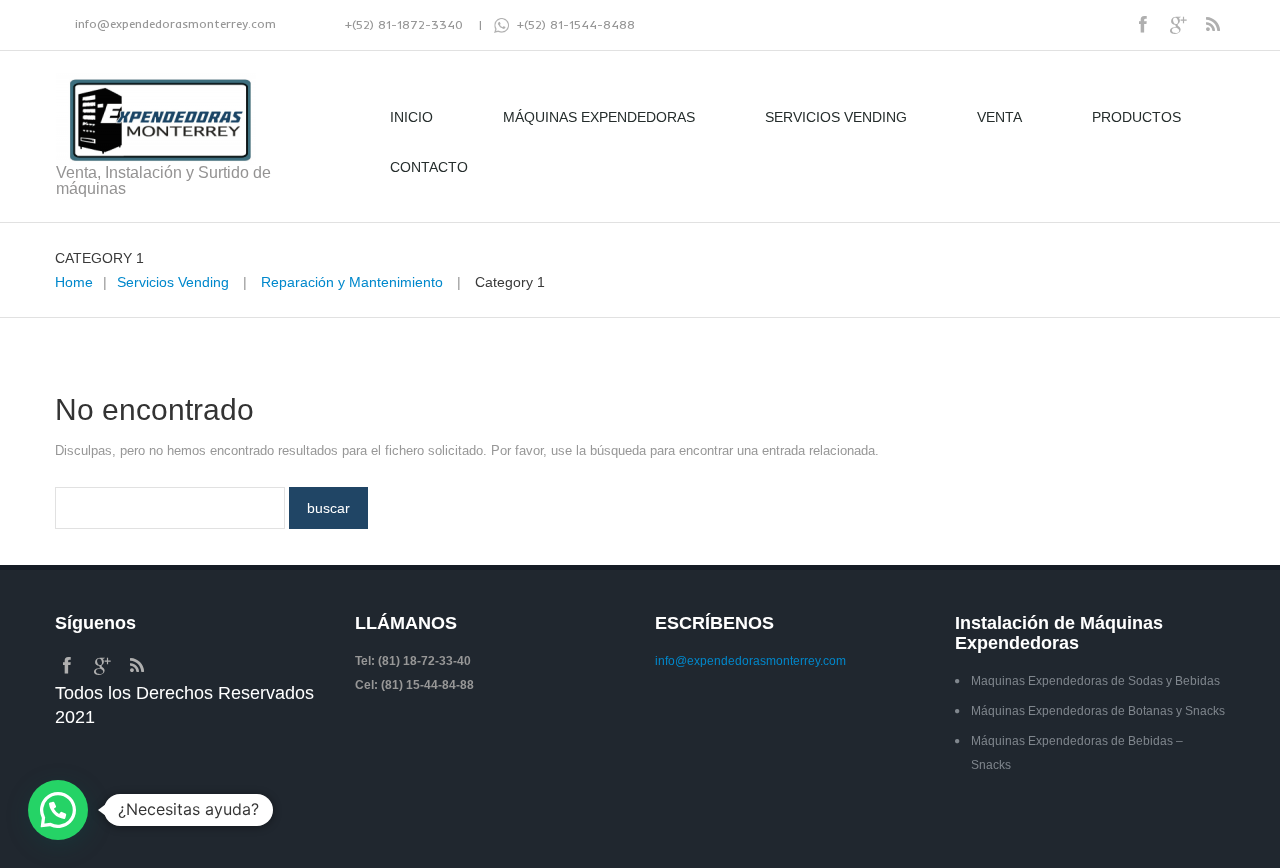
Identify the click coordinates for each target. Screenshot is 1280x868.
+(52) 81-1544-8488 (572, 24)
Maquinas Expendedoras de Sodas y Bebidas (1095, 681)
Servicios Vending (836, 117)
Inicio (411, 117)
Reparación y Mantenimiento (352, 282)
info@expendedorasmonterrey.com (175, 23)
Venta (999, 117)
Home (74, 282)
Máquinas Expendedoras (599, 117)
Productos (1136, 117)
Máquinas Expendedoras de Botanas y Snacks (1098, 711)
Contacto (429, 167)
